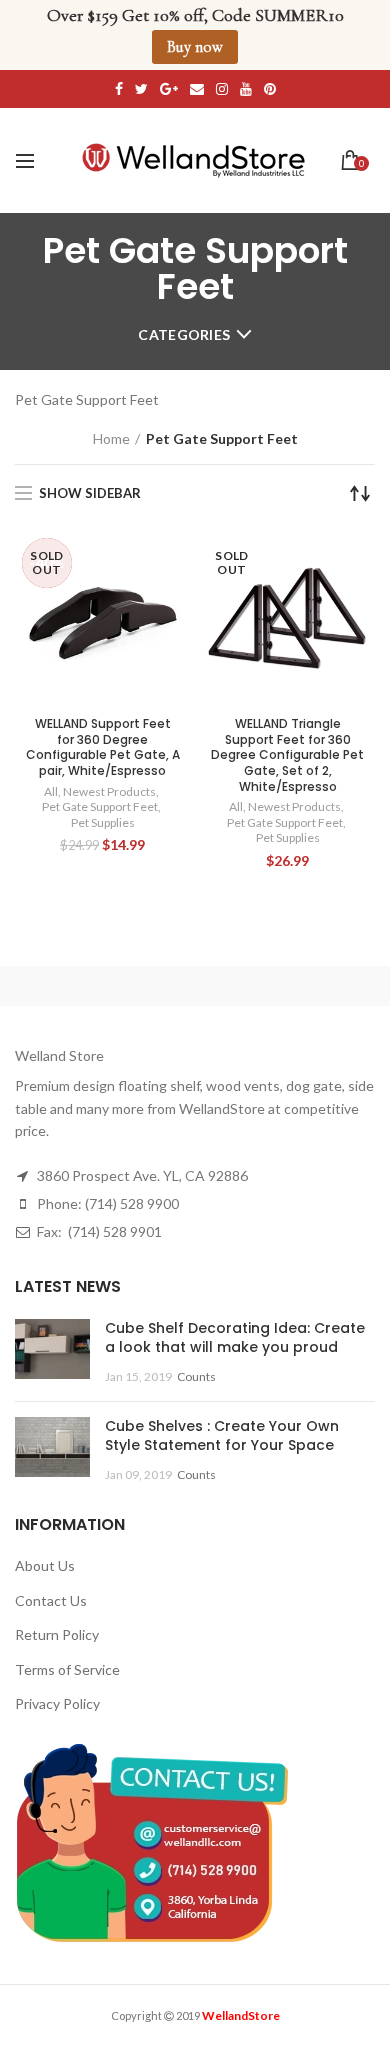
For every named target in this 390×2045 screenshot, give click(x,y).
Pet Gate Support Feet (100, 806)
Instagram (222, 89)
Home (111, 438)
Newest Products (109, 791)
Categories (184, 334)
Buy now (195, 47)
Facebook (119, 89)
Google (169, 89)
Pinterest (270, 89)
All (51, 791)
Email (197, 89)
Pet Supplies (103, 822)
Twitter (141, 89)
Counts (196, 1376)
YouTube (246, 89)
